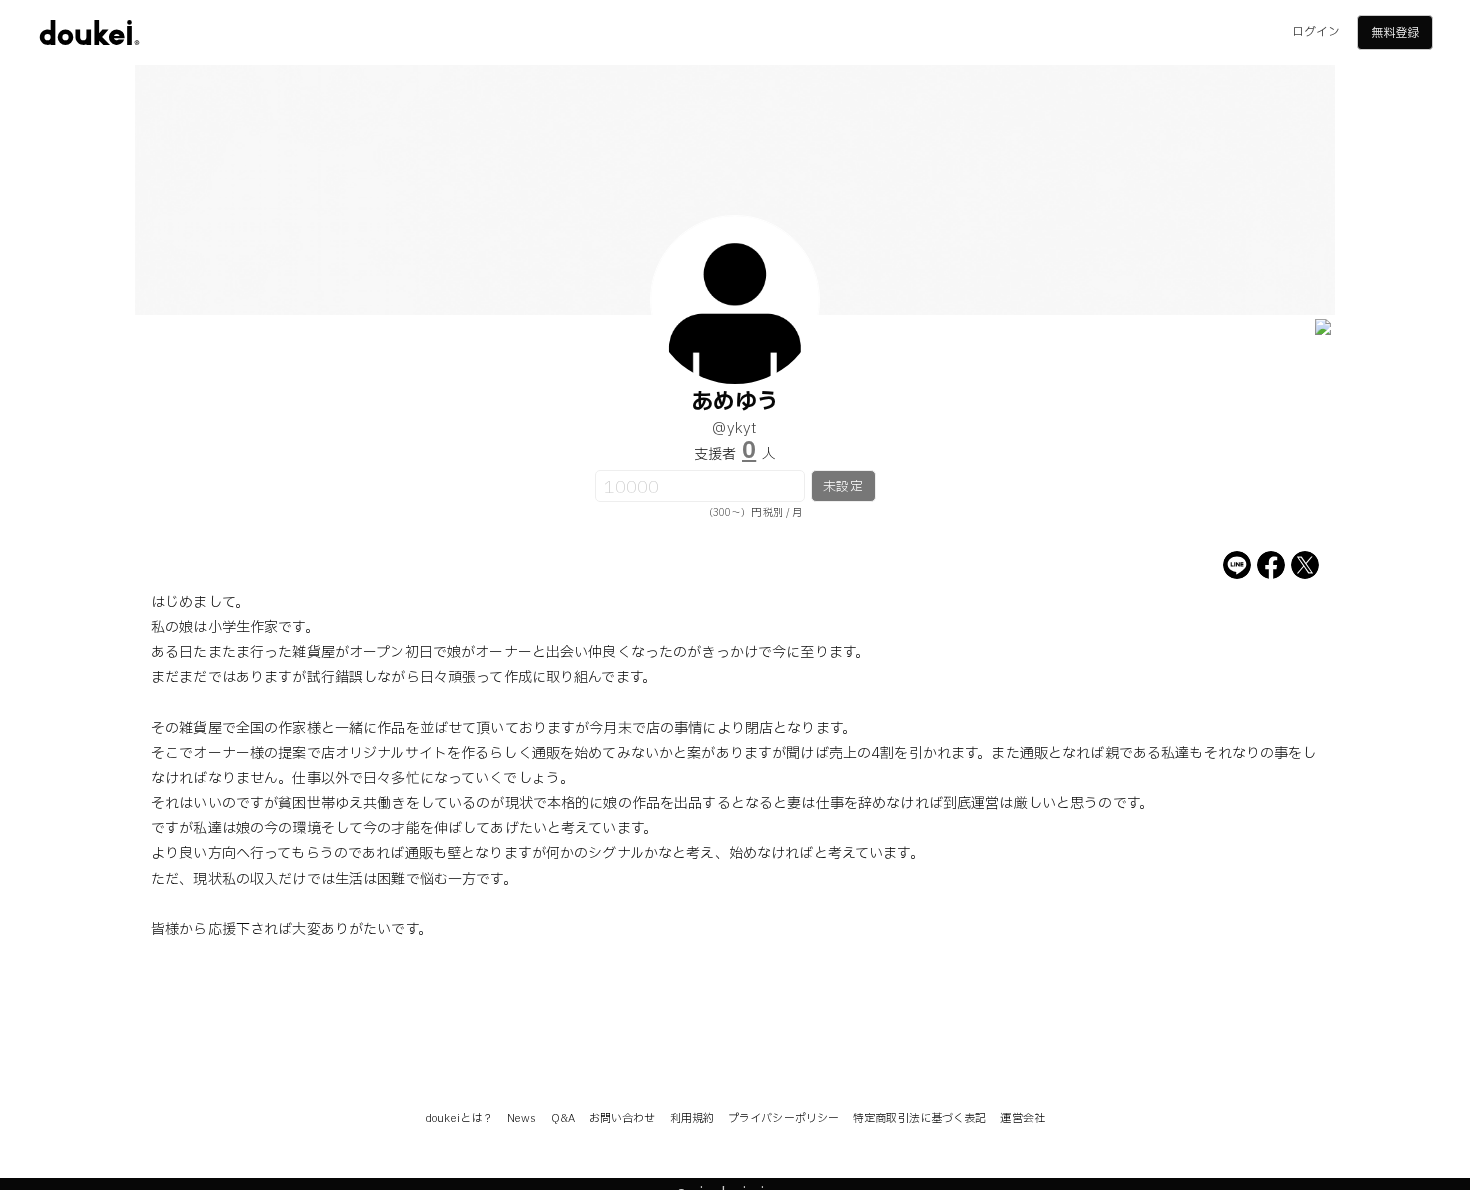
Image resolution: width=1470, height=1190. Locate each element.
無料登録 (1395, 33)
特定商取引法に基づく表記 (919, 1118)
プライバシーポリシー (783, 1118)
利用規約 (692, 1118)
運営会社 (1022, 1118)
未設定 (842, 487)
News (521, 1118)
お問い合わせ (622, 1118)
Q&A (563, 1118)
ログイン (1316, 32)
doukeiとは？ (459, 1118)
